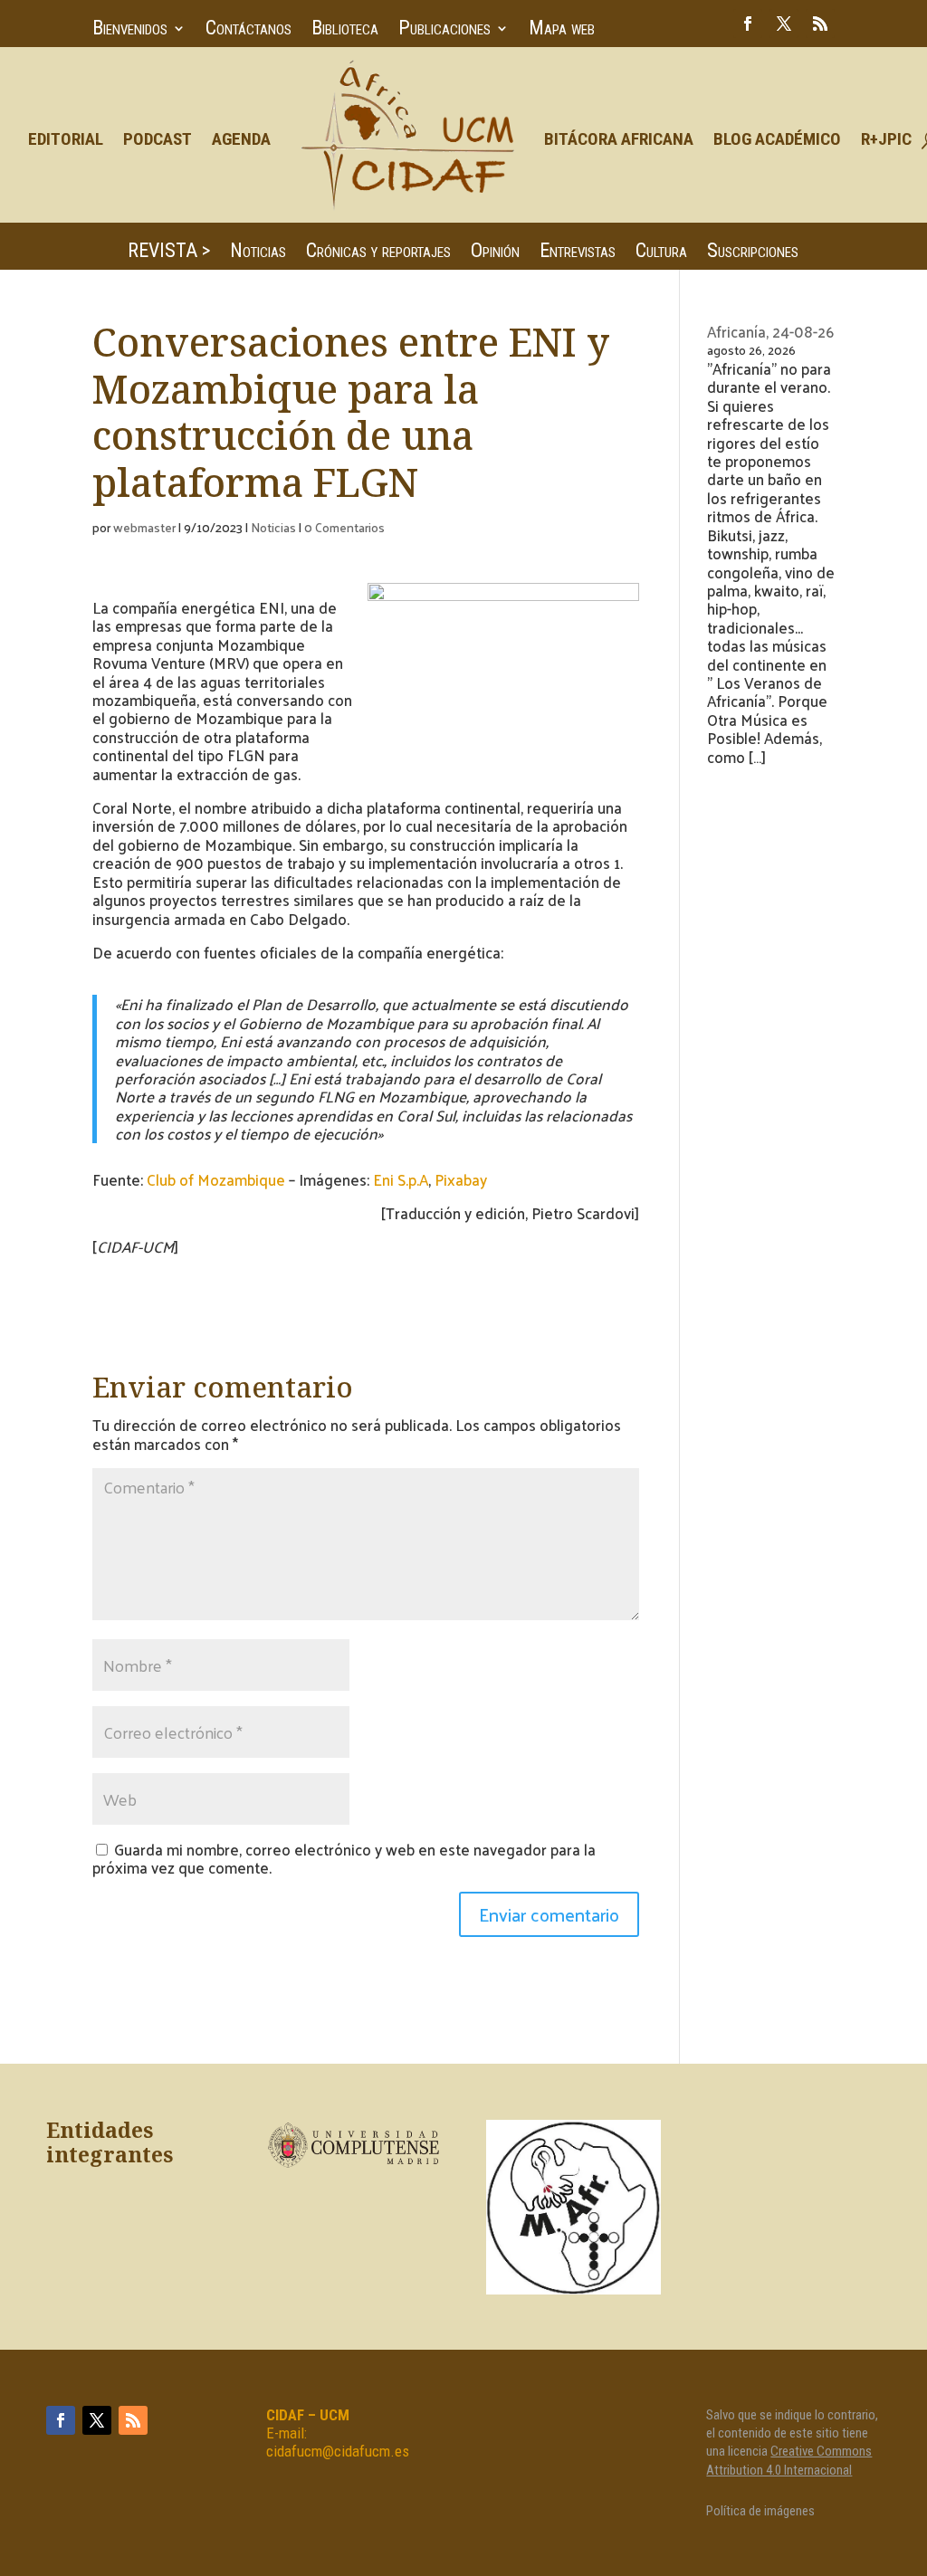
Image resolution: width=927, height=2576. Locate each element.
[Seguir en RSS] (820, 24)
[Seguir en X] (784, 24)
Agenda (241, 139)
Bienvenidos (130, 30)
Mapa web (562, 30)
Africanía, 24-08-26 (770, 331)
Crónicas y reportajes (378, 253)
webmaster (144, 527)
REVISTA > (169, 253)
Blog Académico (777, 139)
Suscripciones (753, 253)
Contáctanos (248, 30)
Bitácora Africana (619, 139)
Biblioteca (345, 30)
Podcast (158, 139)
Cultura (661, 253)
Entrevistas (578, 253)
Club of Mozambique (216, 1179)
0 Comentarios (344, 527)
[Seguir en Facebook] (748, 24)
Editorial (66, 139)
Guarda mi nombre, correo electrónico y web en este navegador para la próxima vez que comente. (344, 1858)
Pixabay (461, 1179)
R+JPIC (886, 139)
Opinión (495, 253)
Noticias (258, 253)
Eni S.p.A (401, 1179)
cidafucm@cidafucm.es (338, 2451)
